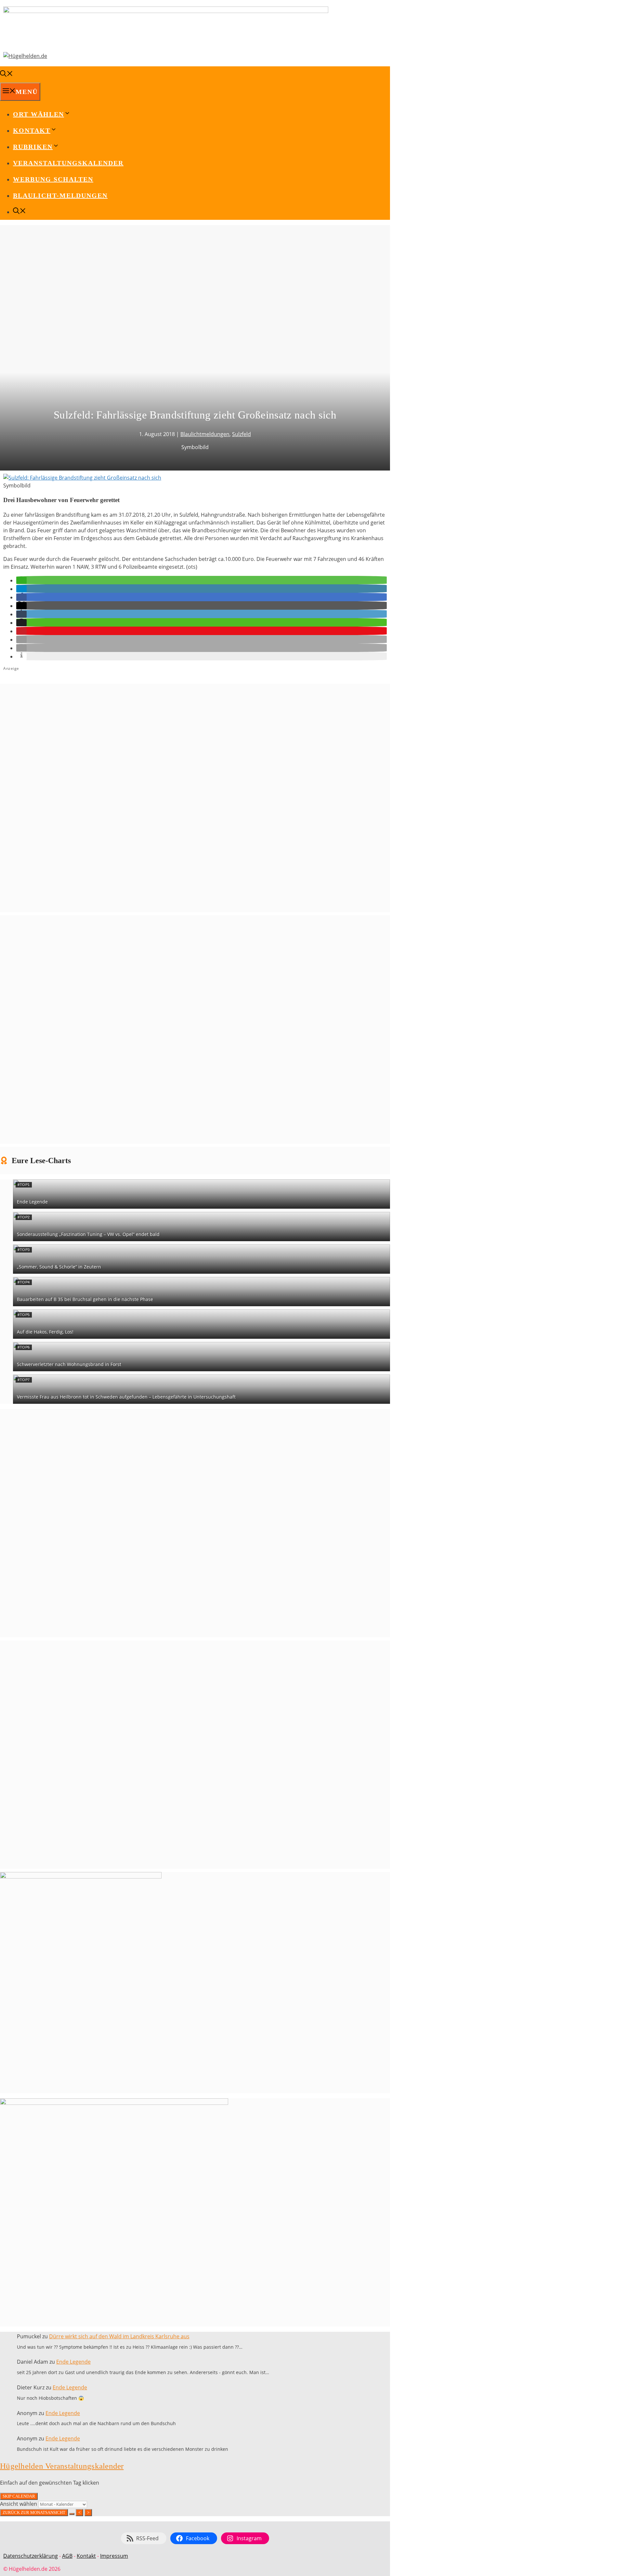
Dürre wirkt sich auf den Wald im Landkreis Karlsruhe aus (119, 2336)
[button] (21, 580)
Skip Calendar (19, 2496)
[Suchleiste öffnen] (6, 74)
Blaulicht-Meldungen (60, 195)
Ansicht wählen (19, 2504)
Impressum (114, 2556)
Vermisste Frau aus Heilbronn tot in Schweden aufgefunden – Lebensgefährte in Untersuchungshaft (126, 1397)
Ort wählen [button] (39, 114)
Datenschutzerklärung (31, 2556)
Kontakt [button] (32, 130)
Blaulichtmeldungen (205, 434)
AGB (67, 2556)
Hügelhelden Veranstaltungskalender (62, 2466)
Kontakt (86, 2556)
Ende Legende (32, 1202)
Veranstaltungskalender (68, 163)
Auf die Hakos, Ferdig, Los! (45, 1332)
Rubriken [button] (33, 147)
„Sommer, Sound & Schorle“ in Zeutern (59, 1267)
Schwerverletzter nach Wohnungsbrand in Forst (69, 1364)
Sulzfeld (241, 434)
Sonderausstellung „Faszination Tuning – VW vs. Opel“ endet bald (88, 1234)
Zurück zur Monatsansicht (34, 2512)
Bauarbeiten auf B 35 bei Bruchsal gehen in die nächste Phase (85, 1299)
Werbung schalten (53, 179)
